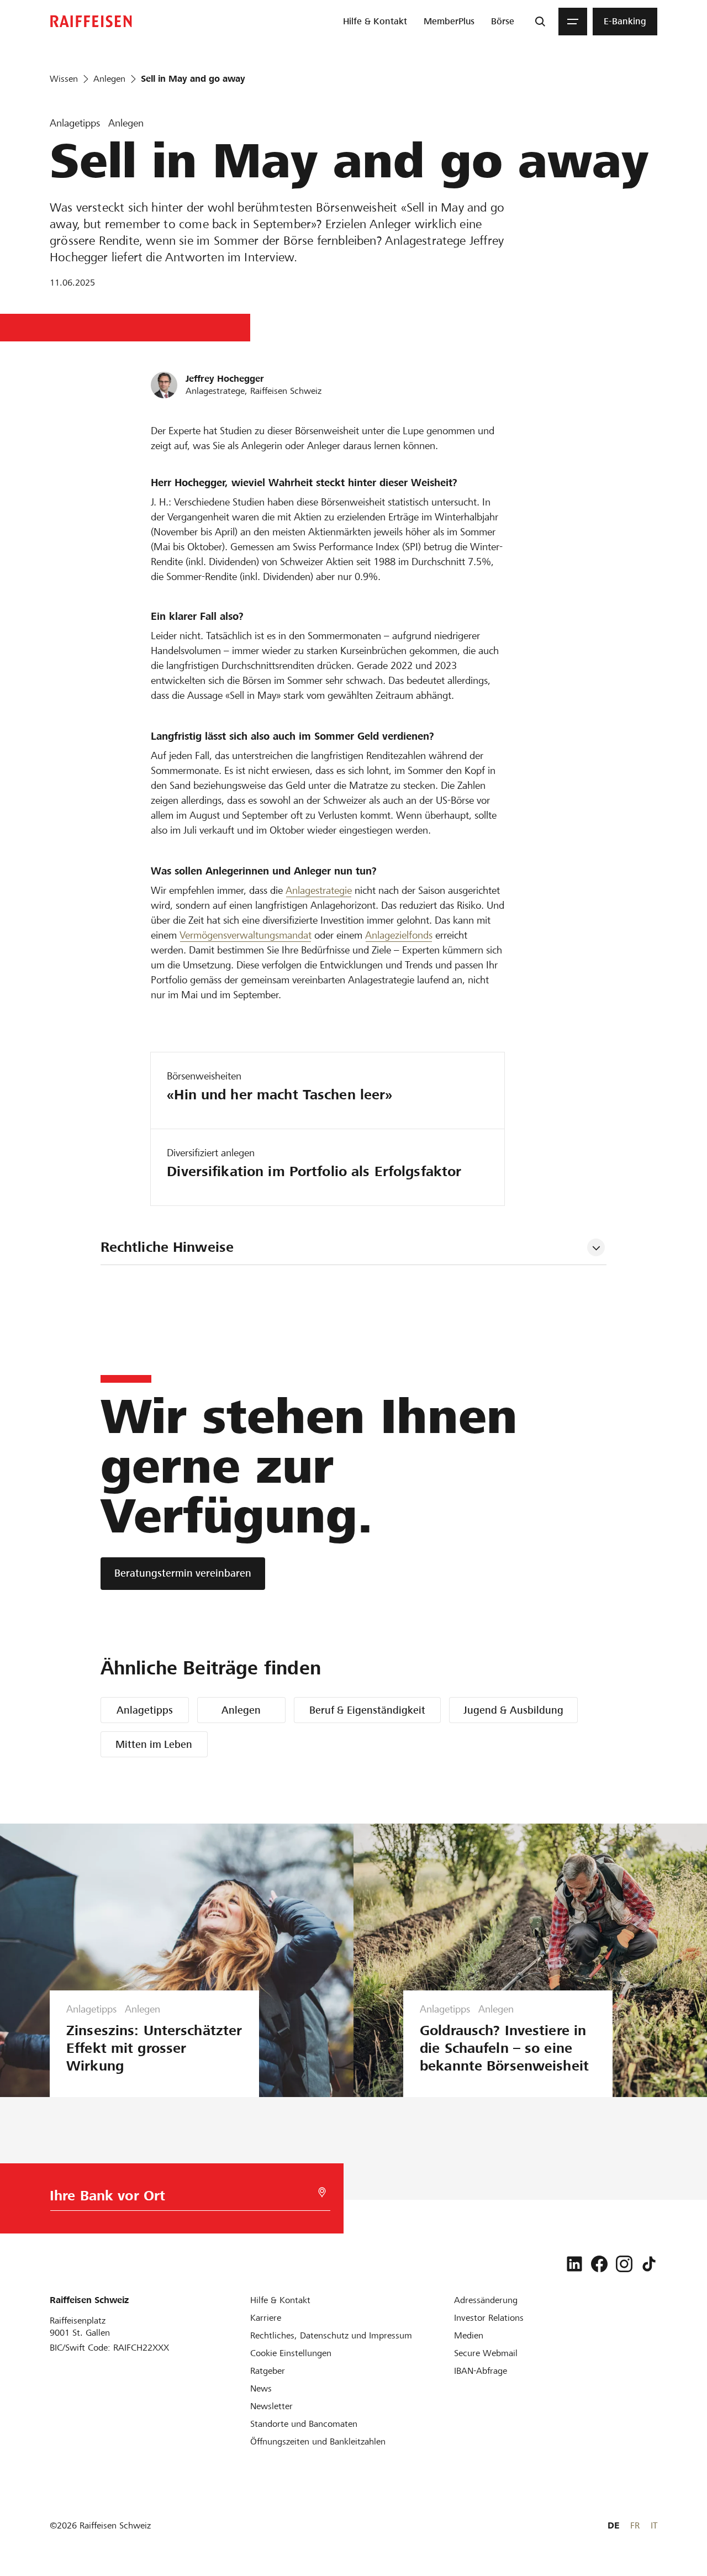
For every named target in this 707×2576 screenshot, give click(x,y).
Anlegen (241, 1710)
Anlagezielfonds (399, 935)
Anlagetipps (145, 1710)
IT (654, 2525)
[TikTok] (649, 2264)
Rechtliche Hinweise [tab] (167, 1247)
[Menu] (573, 22)
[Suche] (540, 22)
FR (635, 2525)
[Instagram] (624, 2264)
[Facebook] (599, 2264)
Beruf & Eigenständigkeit (367, 1710)
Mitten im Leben (154, 1744)
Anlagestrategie (319, 890)
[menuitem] (375, 22)
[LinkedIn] (574, 2264)
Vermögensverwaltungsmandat (246, 935)
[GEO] (322, 2192)
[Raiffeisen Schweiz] (91, 21)
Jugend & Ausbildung (513, 1710)
